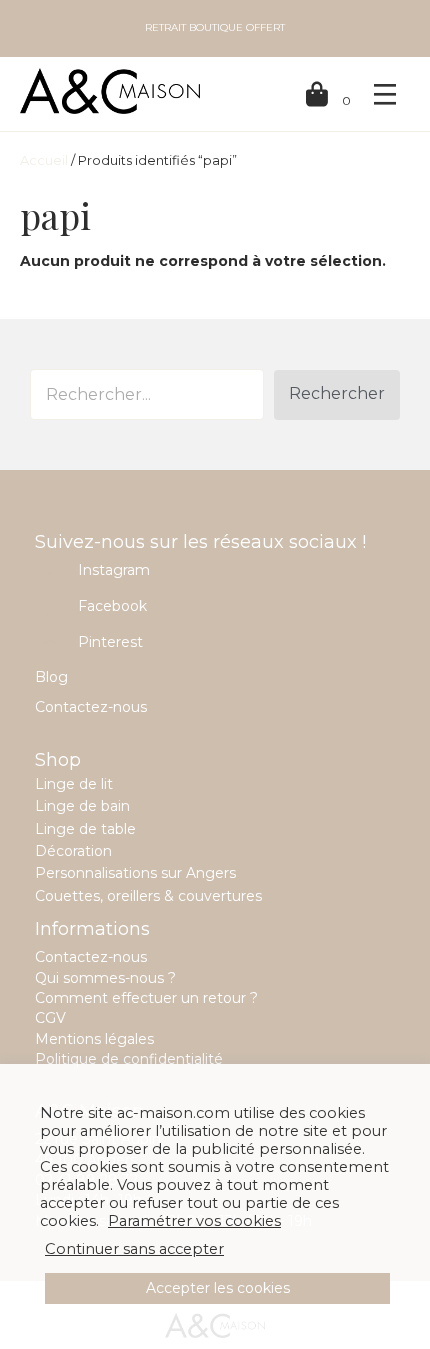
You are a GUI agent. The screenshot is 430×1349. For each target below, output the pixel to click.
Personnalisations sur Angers (135, 873)
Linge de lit (74, 784)
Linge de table (85, 829)
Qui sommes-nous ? (105, 978)
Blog (51, 677)
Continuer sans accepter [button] (134, 1249)
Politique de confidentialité (129, 1059)
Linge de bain (82, 806)
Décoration (73, 851)
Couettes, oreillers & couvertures (148, 896)
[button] (337, 395)
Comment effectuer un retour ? (146, 998)
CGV (50, 1018)
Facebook (112, 606)
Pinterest (110, 642)
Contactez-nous (91, 707)
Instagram (114, 570)
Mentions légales (94, 1039)
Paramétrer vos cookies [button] (194, 1221)
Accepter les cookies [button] (218, 1288)
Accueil (44, 160)
